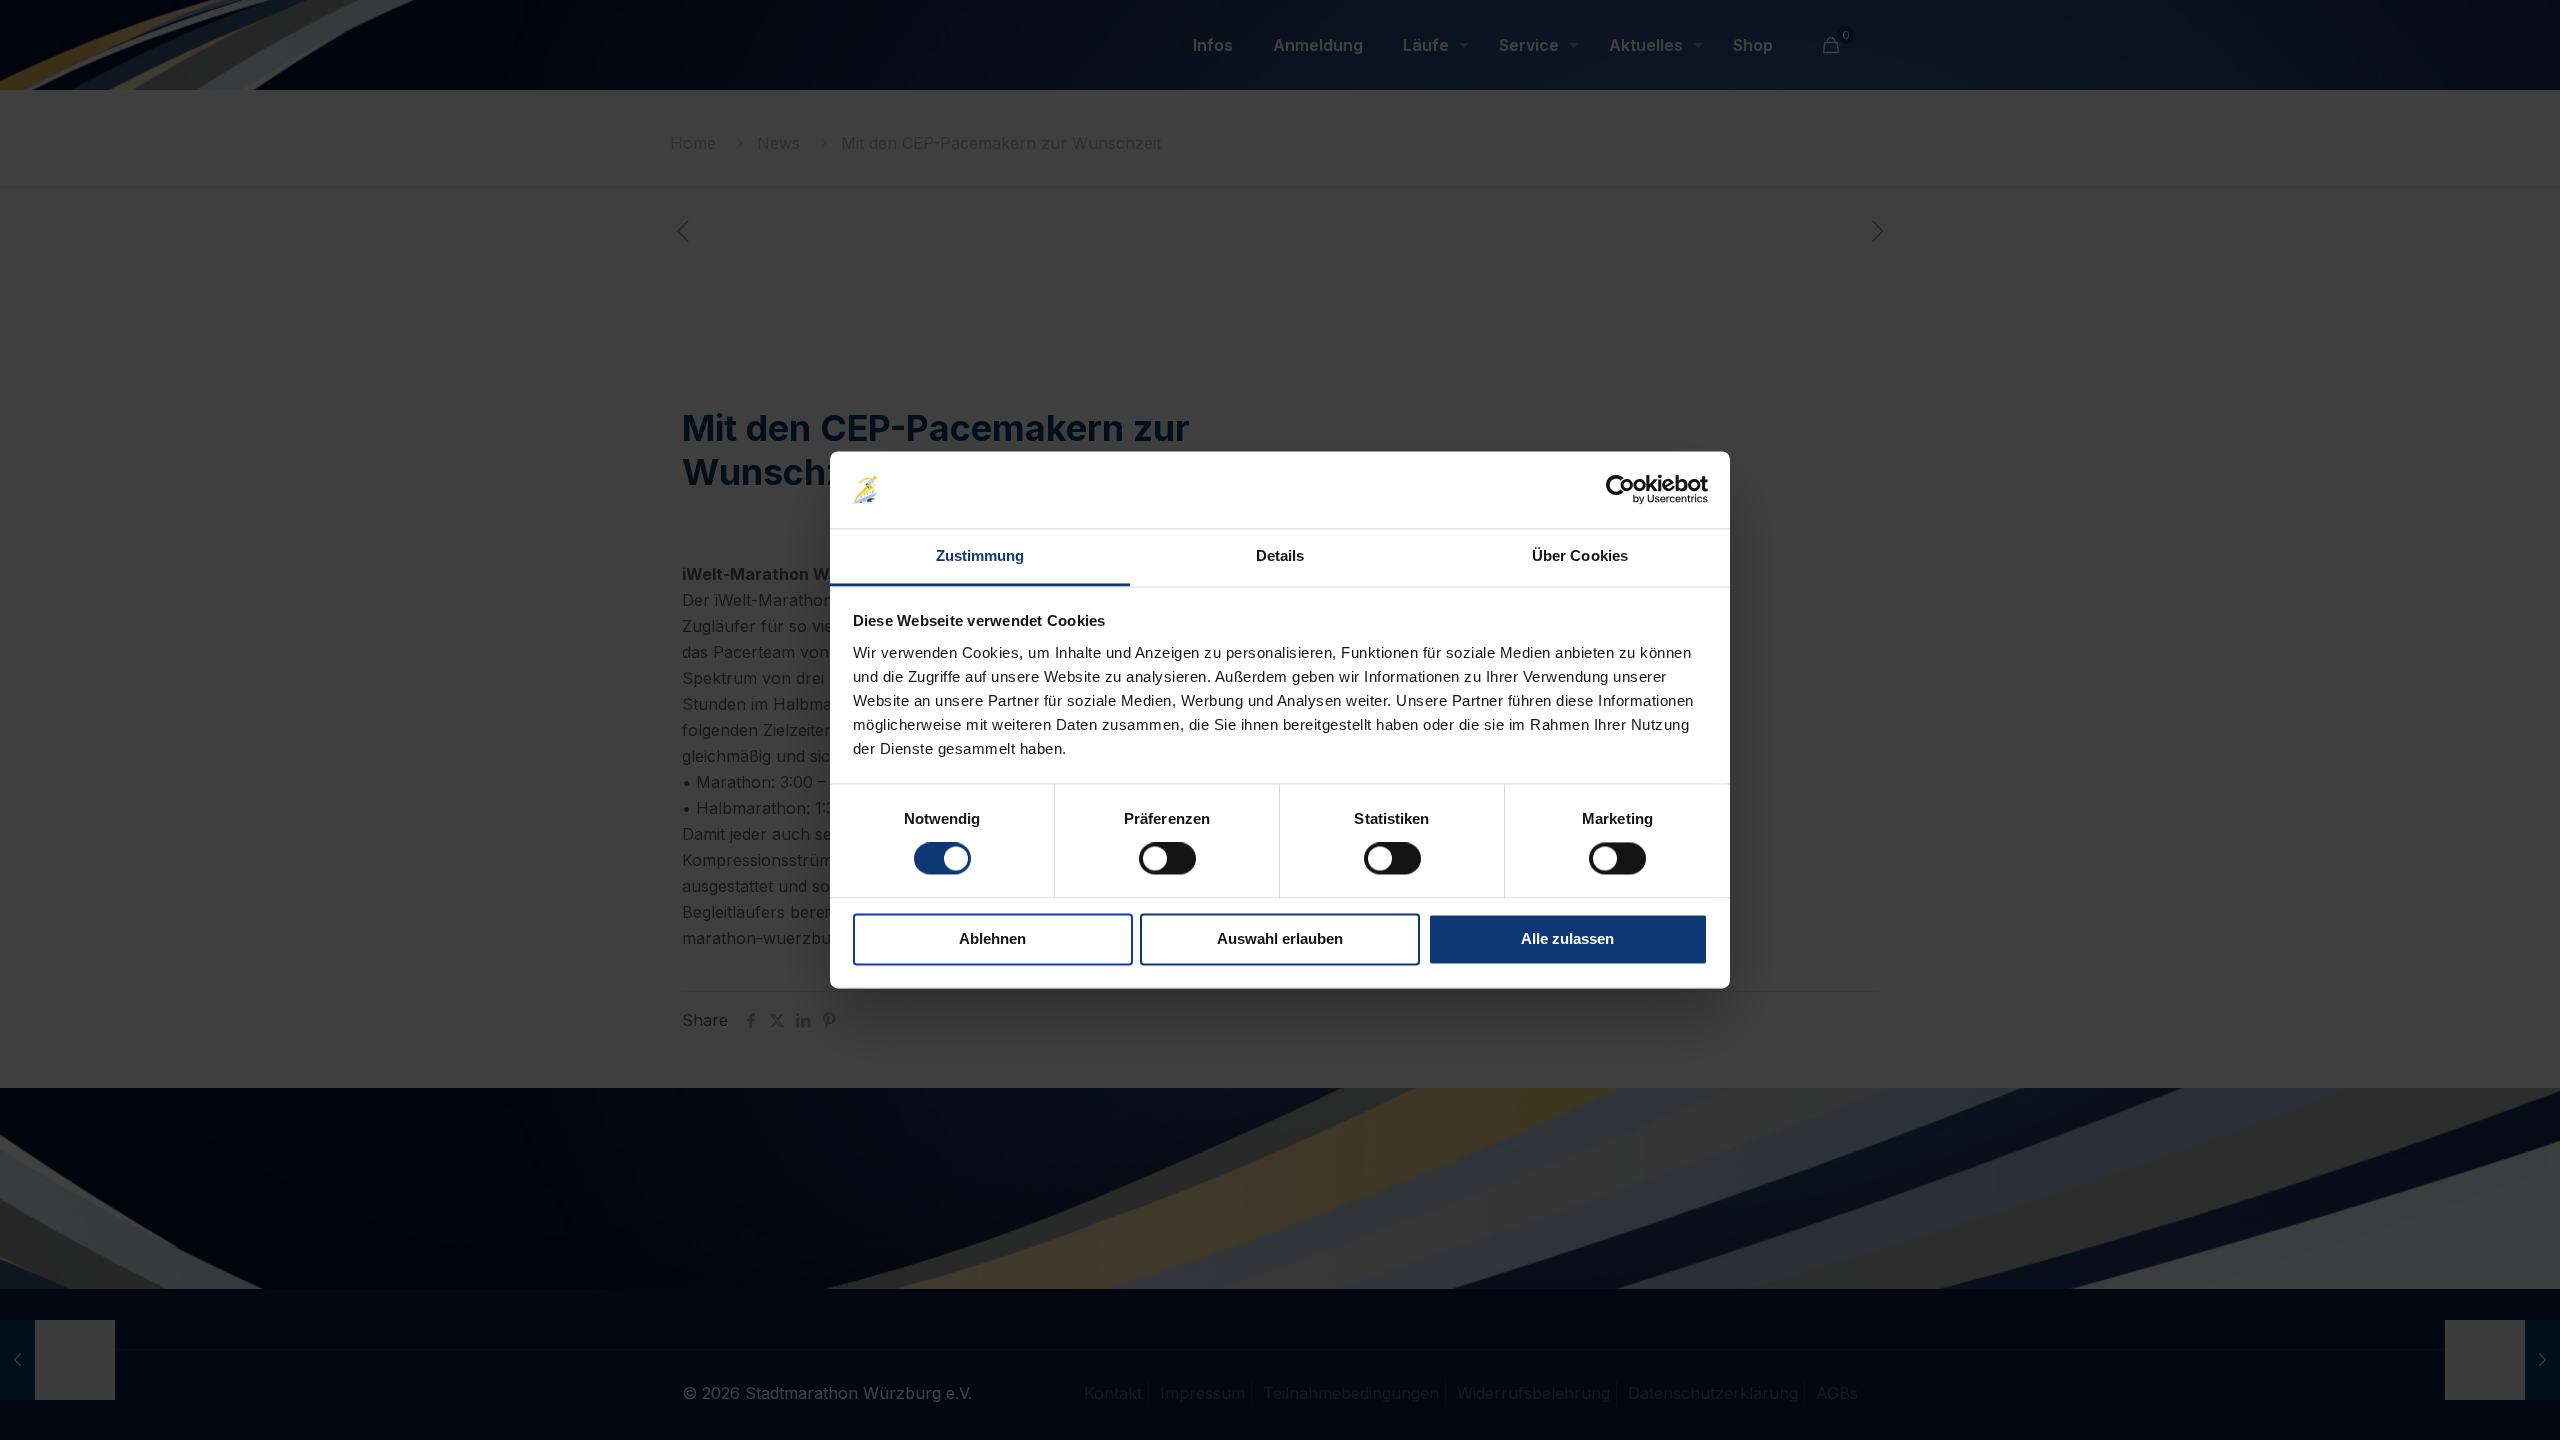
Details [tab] (1280, 555)
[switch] (1167, 859)
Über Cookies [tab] (1580, 555)
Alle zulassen (1567, 938)
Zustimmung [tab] (980, 555)
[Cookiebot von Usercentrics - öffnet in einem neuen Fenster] (1620, 490)
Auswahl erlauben (1280, 938)
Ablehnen (992, 938)
